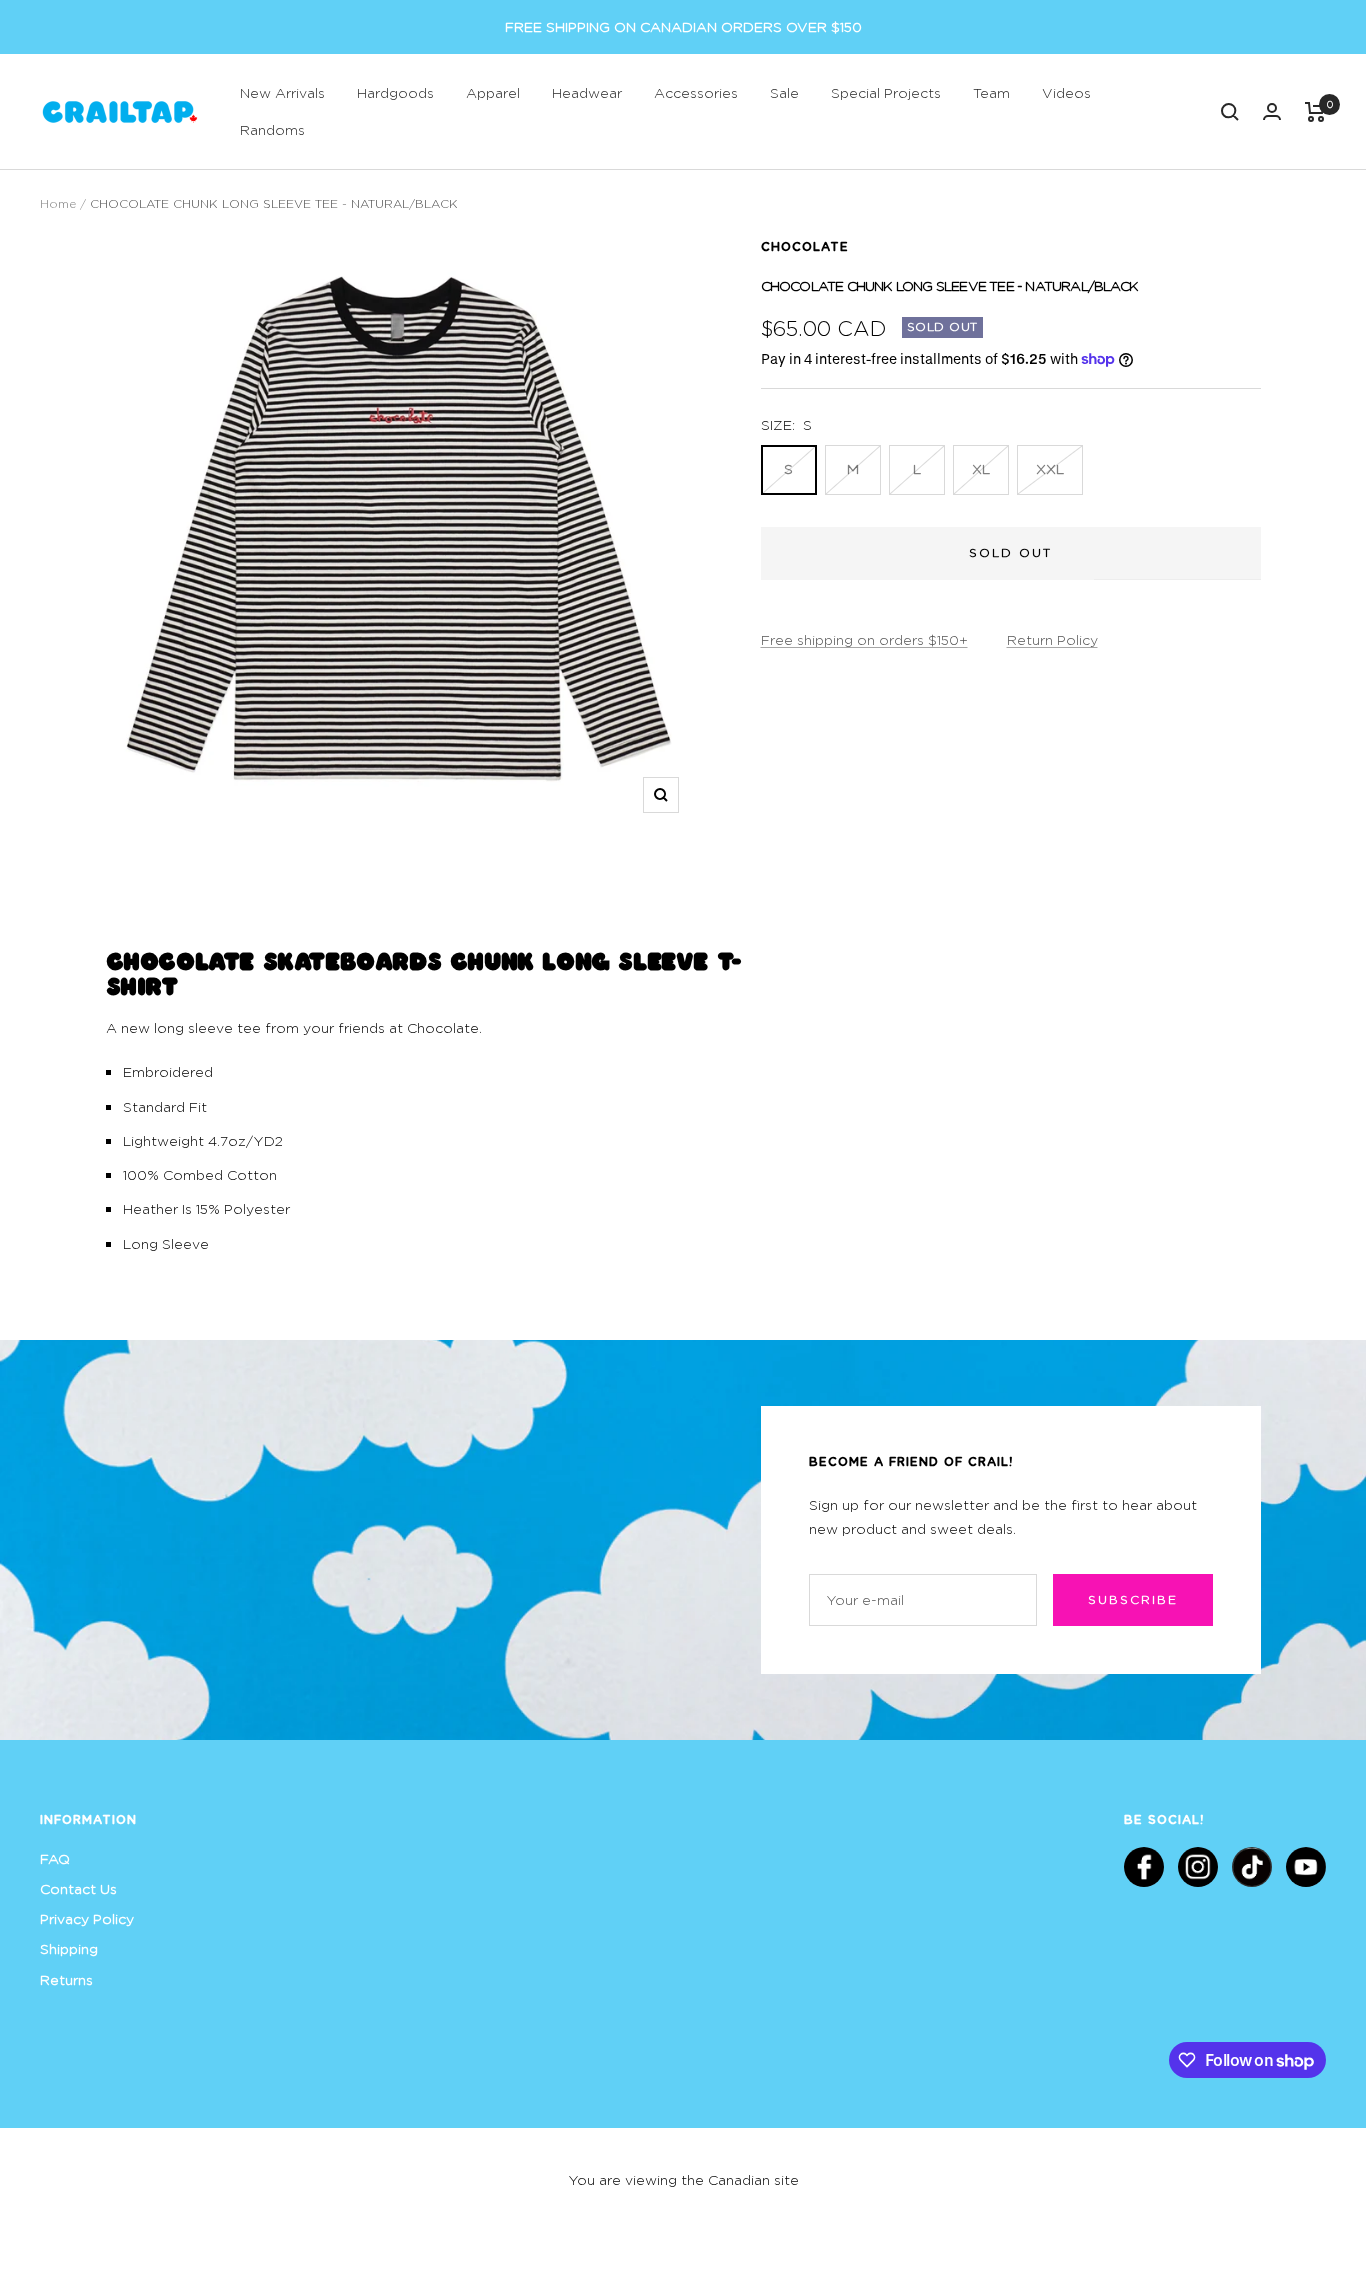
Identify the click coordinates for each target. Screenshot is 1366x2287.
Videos (1066, 92)
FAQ (55, 1858)
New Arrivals (282, 92)
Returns (66, 1979)
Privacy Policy (87, 1918)
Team (991, 92)
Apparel (493, 92)
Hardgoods (395, 92)
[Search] (1230, 112)
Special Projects (886, 92)
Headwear (587, 92)
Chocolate (805, 246)
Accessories (696, 92)
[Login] (1272, 111)
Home (58, 203)
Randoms (272, 129)
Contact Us (78, 1888)
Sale (784, 92)
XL (981, 468)
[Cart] (1315, 112)
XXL (1050, 468)
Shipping (69, 1948)
